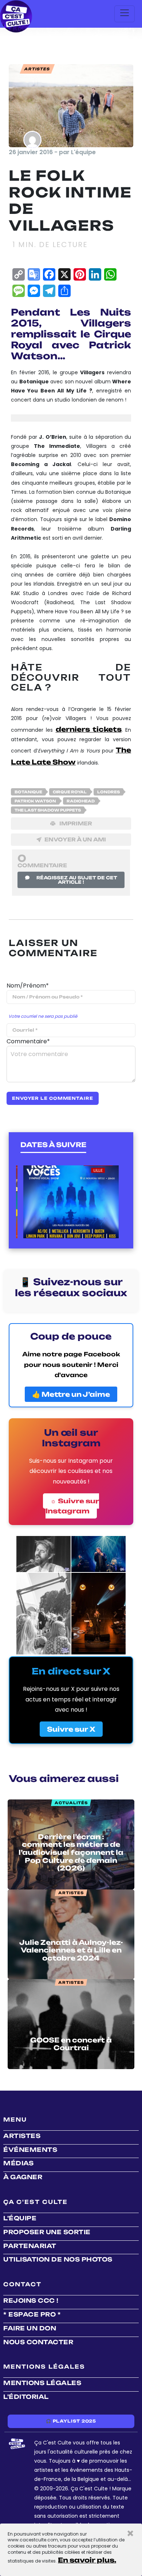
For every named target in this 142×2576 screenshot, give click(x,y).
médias (18, 2163)
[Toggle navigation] (125, 14)
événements (30, 2150)
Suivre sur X (71, 1729)
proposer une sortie (47, 2232)
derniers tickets (89, 729)
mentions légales (42, 2383)
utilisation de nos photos (58, 2259)
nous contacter (38, 2342)
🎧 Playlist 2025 (71, 2421)
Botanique (28, 792)
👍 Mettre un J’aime (71, 1394)
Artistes (22, 2136)
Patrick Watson (35, 801)
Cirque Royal (70, 792)
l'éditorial (26, 2397)
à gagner (23, 2177)
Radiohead (81, 801)
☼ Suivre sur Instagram (72, 1506)
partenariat (30, 2246)
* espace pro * (32, 2314)
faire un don (30, 2328)
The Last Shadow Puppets (48, 810)
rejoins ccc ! (31, 2301)
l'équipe (20, 2218)
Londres (109, 792)
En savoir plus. (87, 2560)
